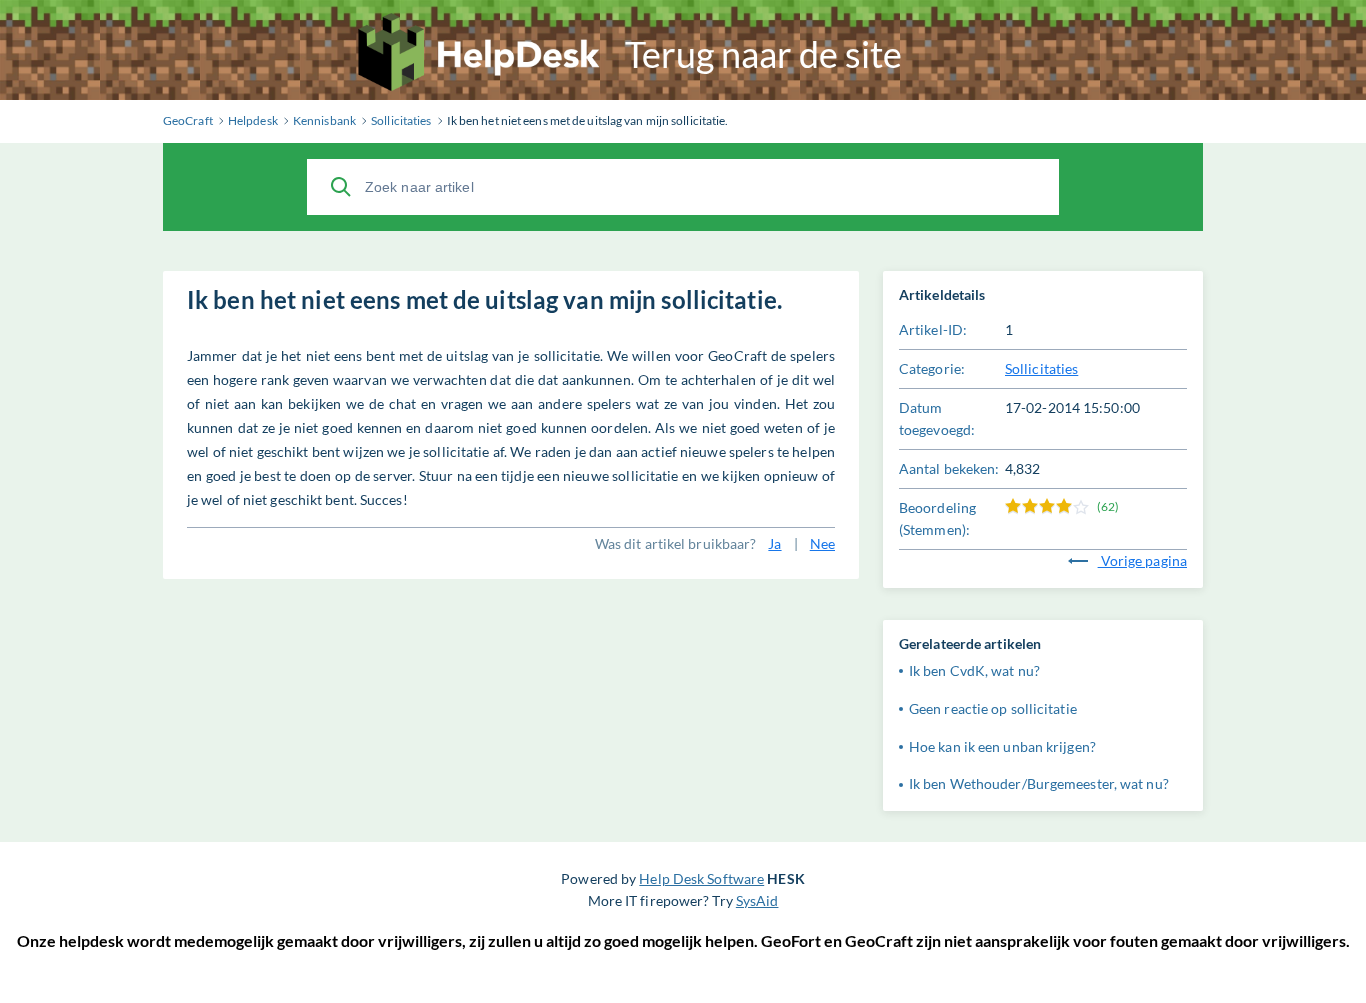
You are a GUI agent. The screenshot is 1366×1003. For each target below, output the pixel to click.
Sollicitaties (1041, 368)
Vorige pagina (1142, 560)
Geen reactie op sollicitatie (993, 708)
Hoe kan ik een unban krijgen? (1002, 746)
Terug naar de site (763, 54)
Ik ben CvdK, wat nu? (974, 670)
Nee (822, 543)
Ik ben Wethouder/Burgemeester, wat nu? (1039, 783)
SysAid (757, 900)
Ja (774, 543)
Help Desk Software (701, 878)
